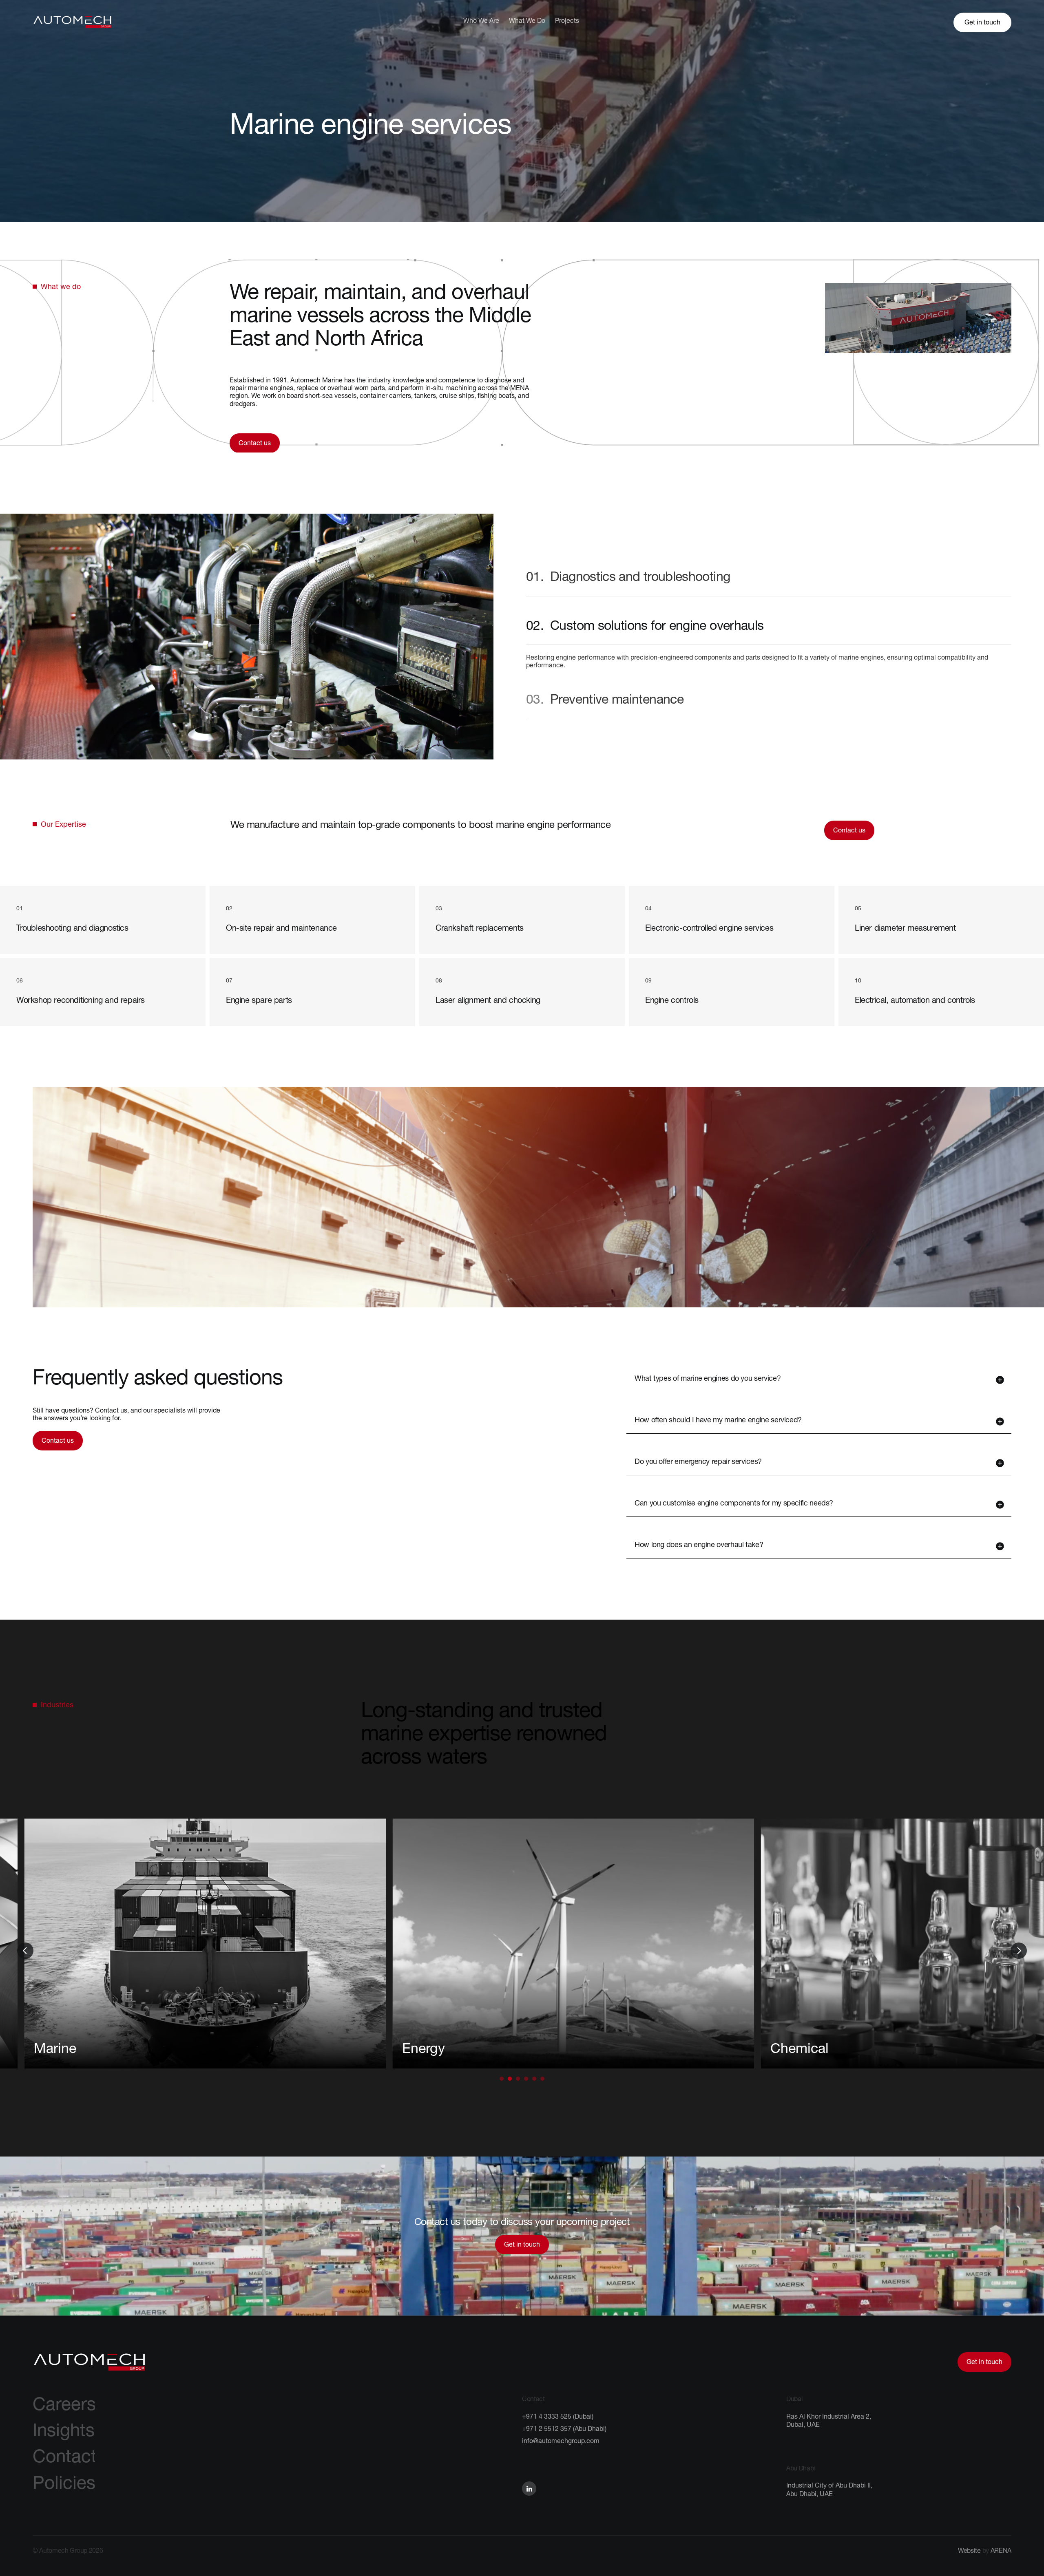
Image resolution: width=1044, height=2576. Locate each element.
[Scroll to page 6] (543, 2079)
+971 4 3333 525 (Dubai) (558, 2417)
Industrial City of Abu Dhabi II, (830, 2486)
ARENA (1001, 2552)
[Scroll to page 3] (518, 2079)
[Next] (1019, 1951)
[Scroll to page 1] (501, 2079)
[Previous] (25, 1951)
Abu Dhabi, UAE (810, 2495)
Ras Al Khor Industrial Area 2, (829, 2417)
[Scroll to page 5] (534, 2079)
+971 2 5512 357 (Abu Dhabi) (564, 2430)
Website (969, 2552)
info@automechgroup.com (561, 2442)
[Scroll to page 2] (510, 2079)
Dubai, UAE (803, 2426)
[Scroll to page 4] (526, 2079)
